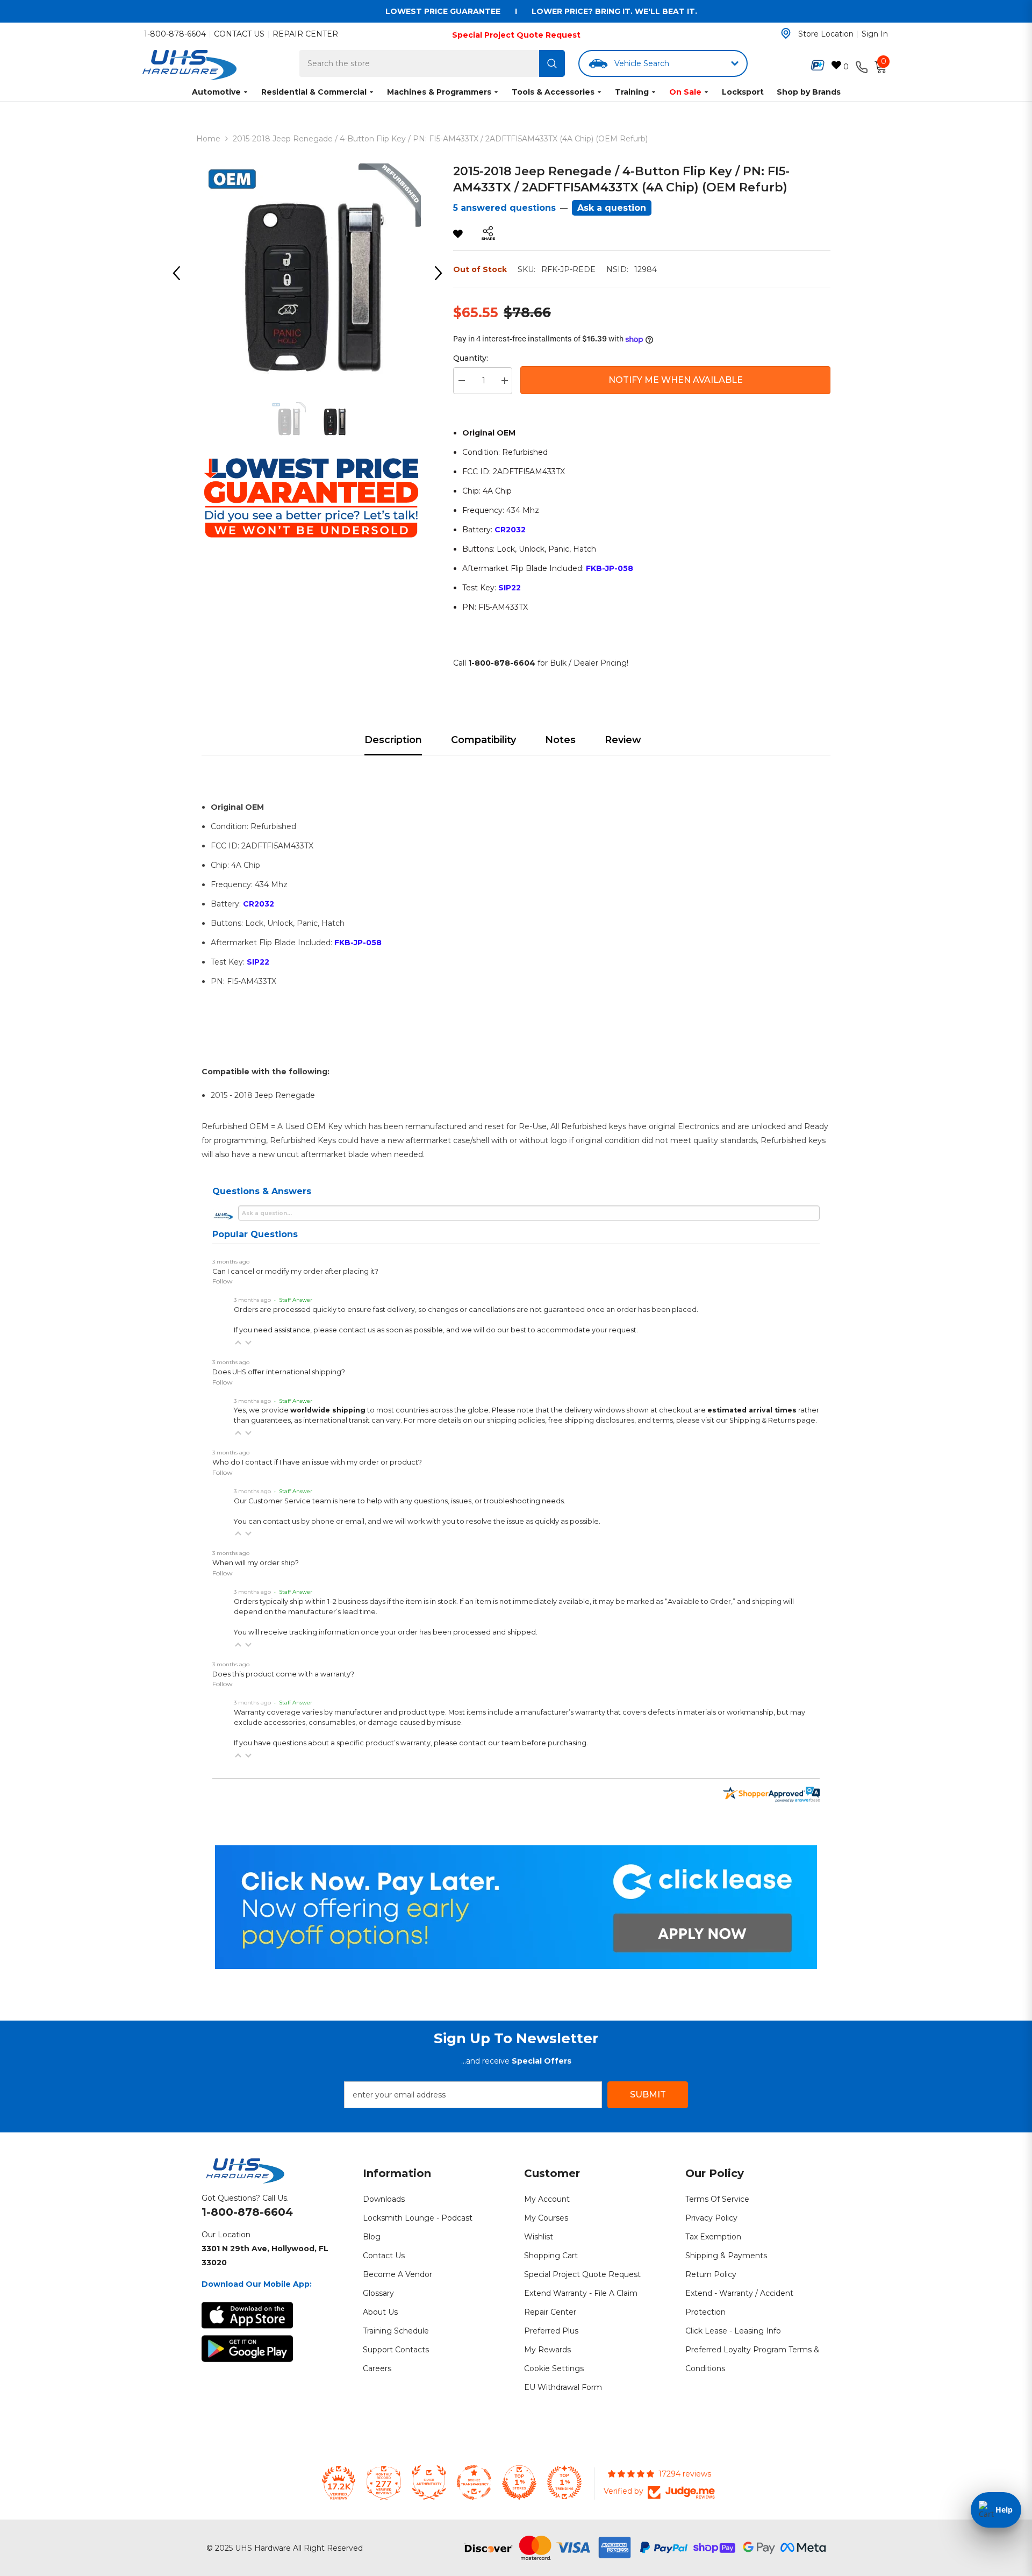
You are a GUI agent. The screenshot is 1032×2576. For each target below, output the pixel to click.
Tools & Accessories (553, 92)
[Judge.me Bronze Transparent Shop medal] (474, 2482)
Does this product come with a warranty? (283, 1674)
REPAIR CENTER (305, 34)
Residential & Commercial (314, 92)
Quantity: (471, 358)
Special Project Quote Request (516, 35)
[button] (238, 1343)
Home (208, 139)
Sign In (875, 34)
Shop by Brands (809, 92)
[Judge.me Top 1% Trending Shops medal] (564, 2482)
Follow (223, 1281)
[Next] (442, 273)
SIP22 (510, 588)
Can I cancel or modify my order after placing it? (295, 1271)
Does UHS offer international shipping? (279, 1372)
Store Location (826, 34)
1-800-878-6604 (175, 34)
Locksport (743, 92)
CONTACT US (239, 34)
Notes (560, 740)
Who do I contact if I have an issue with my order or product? (317, 1462)
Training (632, 92)
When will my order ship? (256, 1563)
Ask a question (612, 208)
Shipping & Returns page (772, 1420)
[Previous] (180, 273)
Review (623, 740)
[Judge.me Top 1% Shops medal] (519, 2482)
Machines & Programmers (439, 92)
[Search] (552, 63)
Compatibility (483, 740)
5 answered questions (504, 208)
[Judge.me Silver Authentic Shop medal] (429, 2482)
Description (393, 740)
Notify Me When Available (676, 380)
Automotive (216, 92)
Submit (648, 2095)
